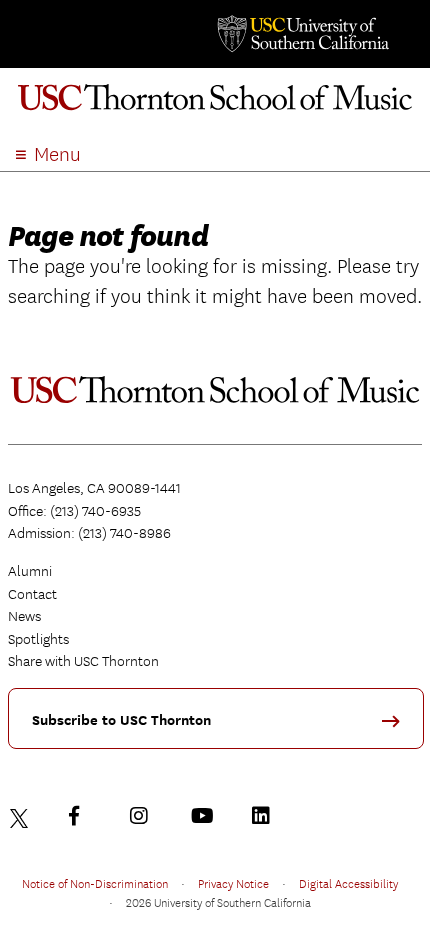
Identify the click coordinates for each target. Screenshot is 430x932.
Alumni (30, 571)
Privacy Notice (233, 883)
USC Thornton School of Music (215, 104)
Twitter (22, 816)
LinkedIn (266, 816)
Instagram (144, 816)
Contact (32, 594)
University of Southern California (302, 34)
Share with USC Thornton (83, 661)
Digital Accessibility (348, 883)
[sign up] (398, 727)
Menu (57, 154)
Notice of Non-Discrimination (95, 883)
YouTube (205, 816)
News (24, 616)
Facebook (83, 816)
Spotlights (38, 639)
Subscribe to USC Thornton (121, 720)
